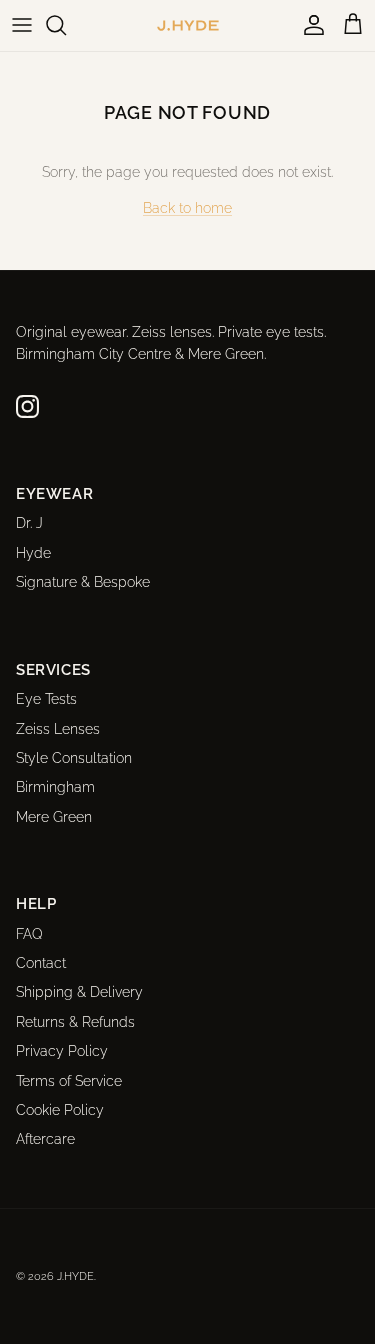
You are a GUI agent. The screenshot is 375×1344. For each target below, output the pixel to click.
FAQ (29, 934)
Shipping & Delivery (79, 992)
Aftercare (45, 1139)
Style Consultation (74, 758)
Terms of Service (69, 1081)
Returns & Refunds (75, 1022)
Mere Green (54, 817)
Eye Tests (46, 699)
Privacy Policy (62, 1051)
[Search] (66, 25)
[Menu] (22, 25)
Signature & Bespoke (83, 582)
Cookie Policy (60, 1110)
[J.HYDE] (188, 25)
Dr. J (29, 523)
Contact (41, 963)
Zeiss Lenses (58, 729)
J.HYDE (75, 1276)
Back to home (187, 208)
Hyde (33, 553)
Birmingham (55, 787)
